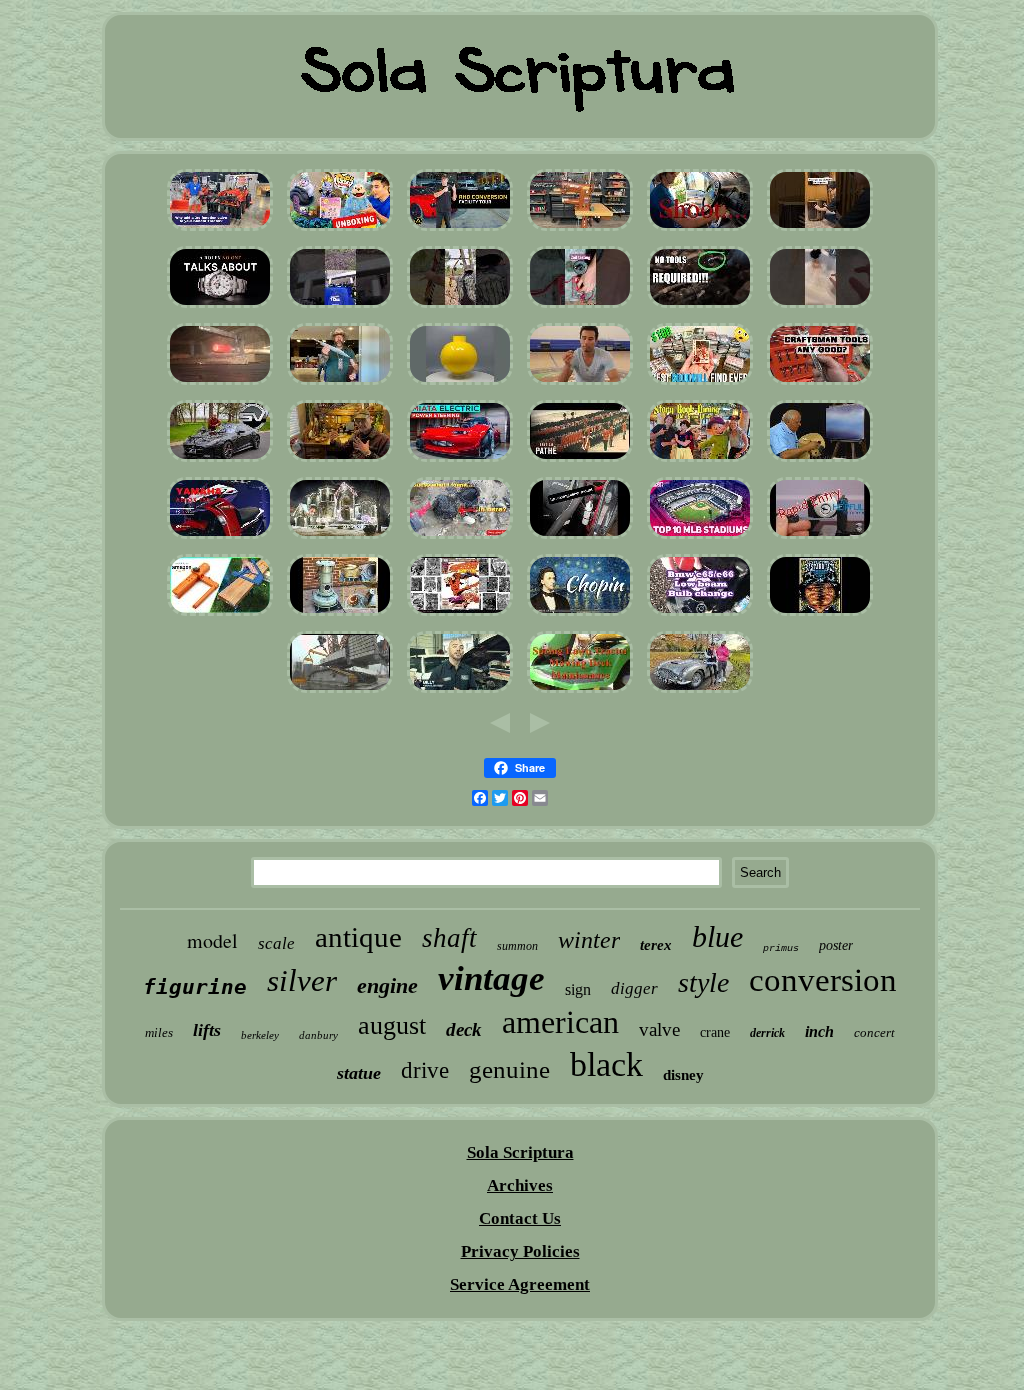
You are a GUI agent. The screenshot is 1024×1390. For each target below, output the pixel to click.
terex (656, 945)
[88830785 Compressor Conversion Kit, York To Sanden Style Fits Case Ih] (460, 692)
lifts (207, 1030)
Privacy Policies (520, 1251)
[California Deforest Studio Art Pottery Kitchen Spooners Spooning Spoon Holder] (460, 538)
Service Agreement (520, 1284)
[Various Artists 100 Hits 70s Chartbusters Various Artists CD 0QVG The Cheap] (580, 615)
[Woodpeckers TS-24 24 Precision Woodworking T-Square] (220, 615)
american (560, 1022)
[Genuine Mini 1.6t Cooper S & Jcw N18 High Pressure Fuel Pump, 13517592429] (700, 307)
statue (359, 1073)
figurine (195, 987)
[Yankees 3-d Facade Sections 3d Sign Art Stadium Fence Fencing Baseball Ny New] (700, 538)
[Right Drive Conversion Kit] (460, 230)
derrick (767, 1033)
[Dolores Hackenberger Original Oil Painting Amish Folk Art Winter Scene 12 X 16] (820, 461)
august (392, 1025)
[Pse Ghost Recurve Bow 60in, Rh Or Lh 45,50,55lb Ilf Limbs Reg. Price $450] (460, 307)
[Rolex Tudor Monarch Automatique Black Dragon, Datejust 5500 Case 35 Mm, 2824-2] (220, 307)
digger (634, 988)
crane (715, 1032)
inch (819, 1031)
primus (781, 948)
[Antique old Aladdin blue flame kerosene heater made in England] (340, 615)
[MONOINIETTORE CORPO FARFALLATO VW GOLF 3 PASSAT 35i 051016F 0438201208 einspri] (220, 384)
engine (387, 985)
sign (578, 989)
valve (659, 1029)
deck (464, 1029)
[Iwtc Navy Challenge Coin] (580, 384)
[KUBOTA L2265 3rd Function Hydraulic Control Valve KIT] (220, 230)
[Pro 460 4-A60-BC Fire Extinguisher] (580, 538)
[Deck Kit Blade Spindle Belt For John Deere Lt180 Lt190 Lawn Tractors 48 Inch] (580, 692)
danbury (318, 1035)
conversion (823, 980)
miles (159, 1032)
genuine (509, 1069)
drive (425, 1070)
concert (874, 1032)
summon (517, 946)
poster (836, 945)
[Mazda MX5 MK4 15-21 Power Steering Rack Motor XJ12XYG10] (460, 461)
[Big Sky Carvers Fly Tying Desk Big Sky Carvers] (340, 461)
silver (302, 980)
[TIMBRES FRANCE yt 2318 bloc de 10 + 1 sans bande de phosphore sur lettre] (820, 538)
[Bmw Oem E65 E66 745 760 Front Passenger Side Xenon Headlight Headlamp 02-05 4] (700, 615)
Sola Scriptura (520, 1152)
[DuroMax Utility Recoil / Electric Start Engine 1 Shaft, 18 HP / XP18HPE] (340, 307)
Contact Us (520, 1218)
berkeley (260, 1035)
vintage (491, 978)
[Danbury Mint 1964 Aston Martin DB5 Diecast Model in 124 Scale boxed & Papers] (700, 692)
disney (683, 1075)
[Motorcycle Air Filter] (220, 538)
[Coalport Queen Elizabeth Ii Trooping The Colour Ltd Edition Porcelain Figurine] (580, 461)
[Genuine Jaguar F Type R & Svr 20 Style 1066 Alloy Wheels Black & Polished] (220, 461)
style (703, 982)
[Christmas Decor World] (340, 538)
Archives (520, 1185)
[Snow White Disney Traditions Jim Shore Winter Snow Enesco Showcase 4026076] (700, 461)
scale (276, 943)
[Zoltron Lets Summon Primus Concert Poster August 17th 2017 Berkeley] (820, 615)
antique (358, 937)
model (212, 940)
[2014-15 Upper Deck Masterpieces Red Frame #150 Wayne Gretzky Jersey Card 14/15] (700, 384)
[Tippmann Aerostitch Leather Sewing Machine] (580, 230)
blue (717, 936)
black (606, 1064)
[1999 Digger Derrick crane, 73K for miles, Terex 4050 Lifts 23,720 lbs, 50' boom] (340, 692)
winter (589, 940)
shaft (449, 938)
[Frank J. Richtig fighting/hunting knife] (340, 384)
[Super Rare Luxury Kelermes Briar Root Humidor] (820, 230)
